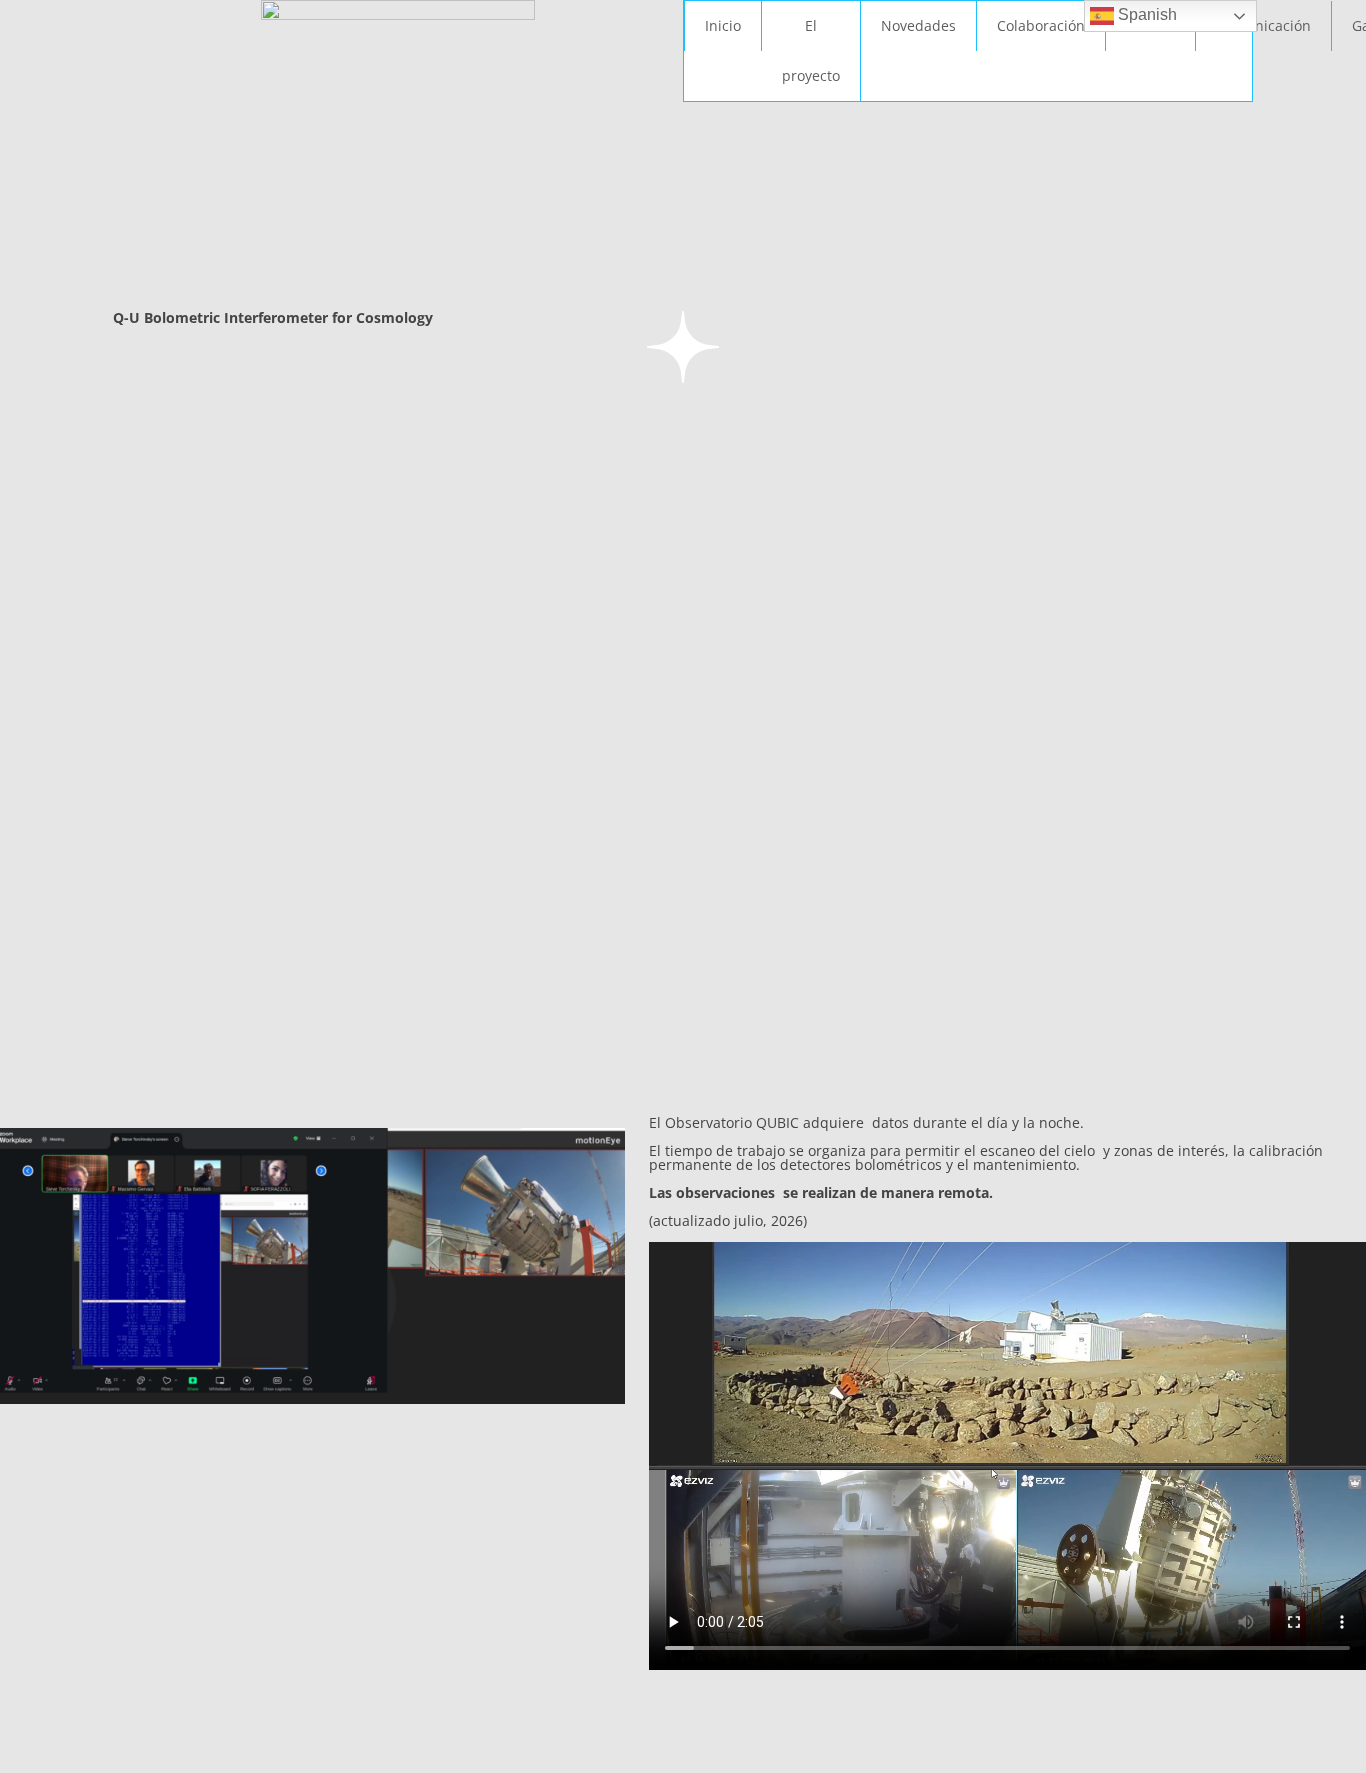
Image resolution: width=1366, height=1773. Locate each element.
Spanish (1145, 14)
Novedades (918, 25)
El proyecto (811, 50)
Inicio (723, 25)
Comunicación (1263, 25)
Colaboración (1041, 25)
